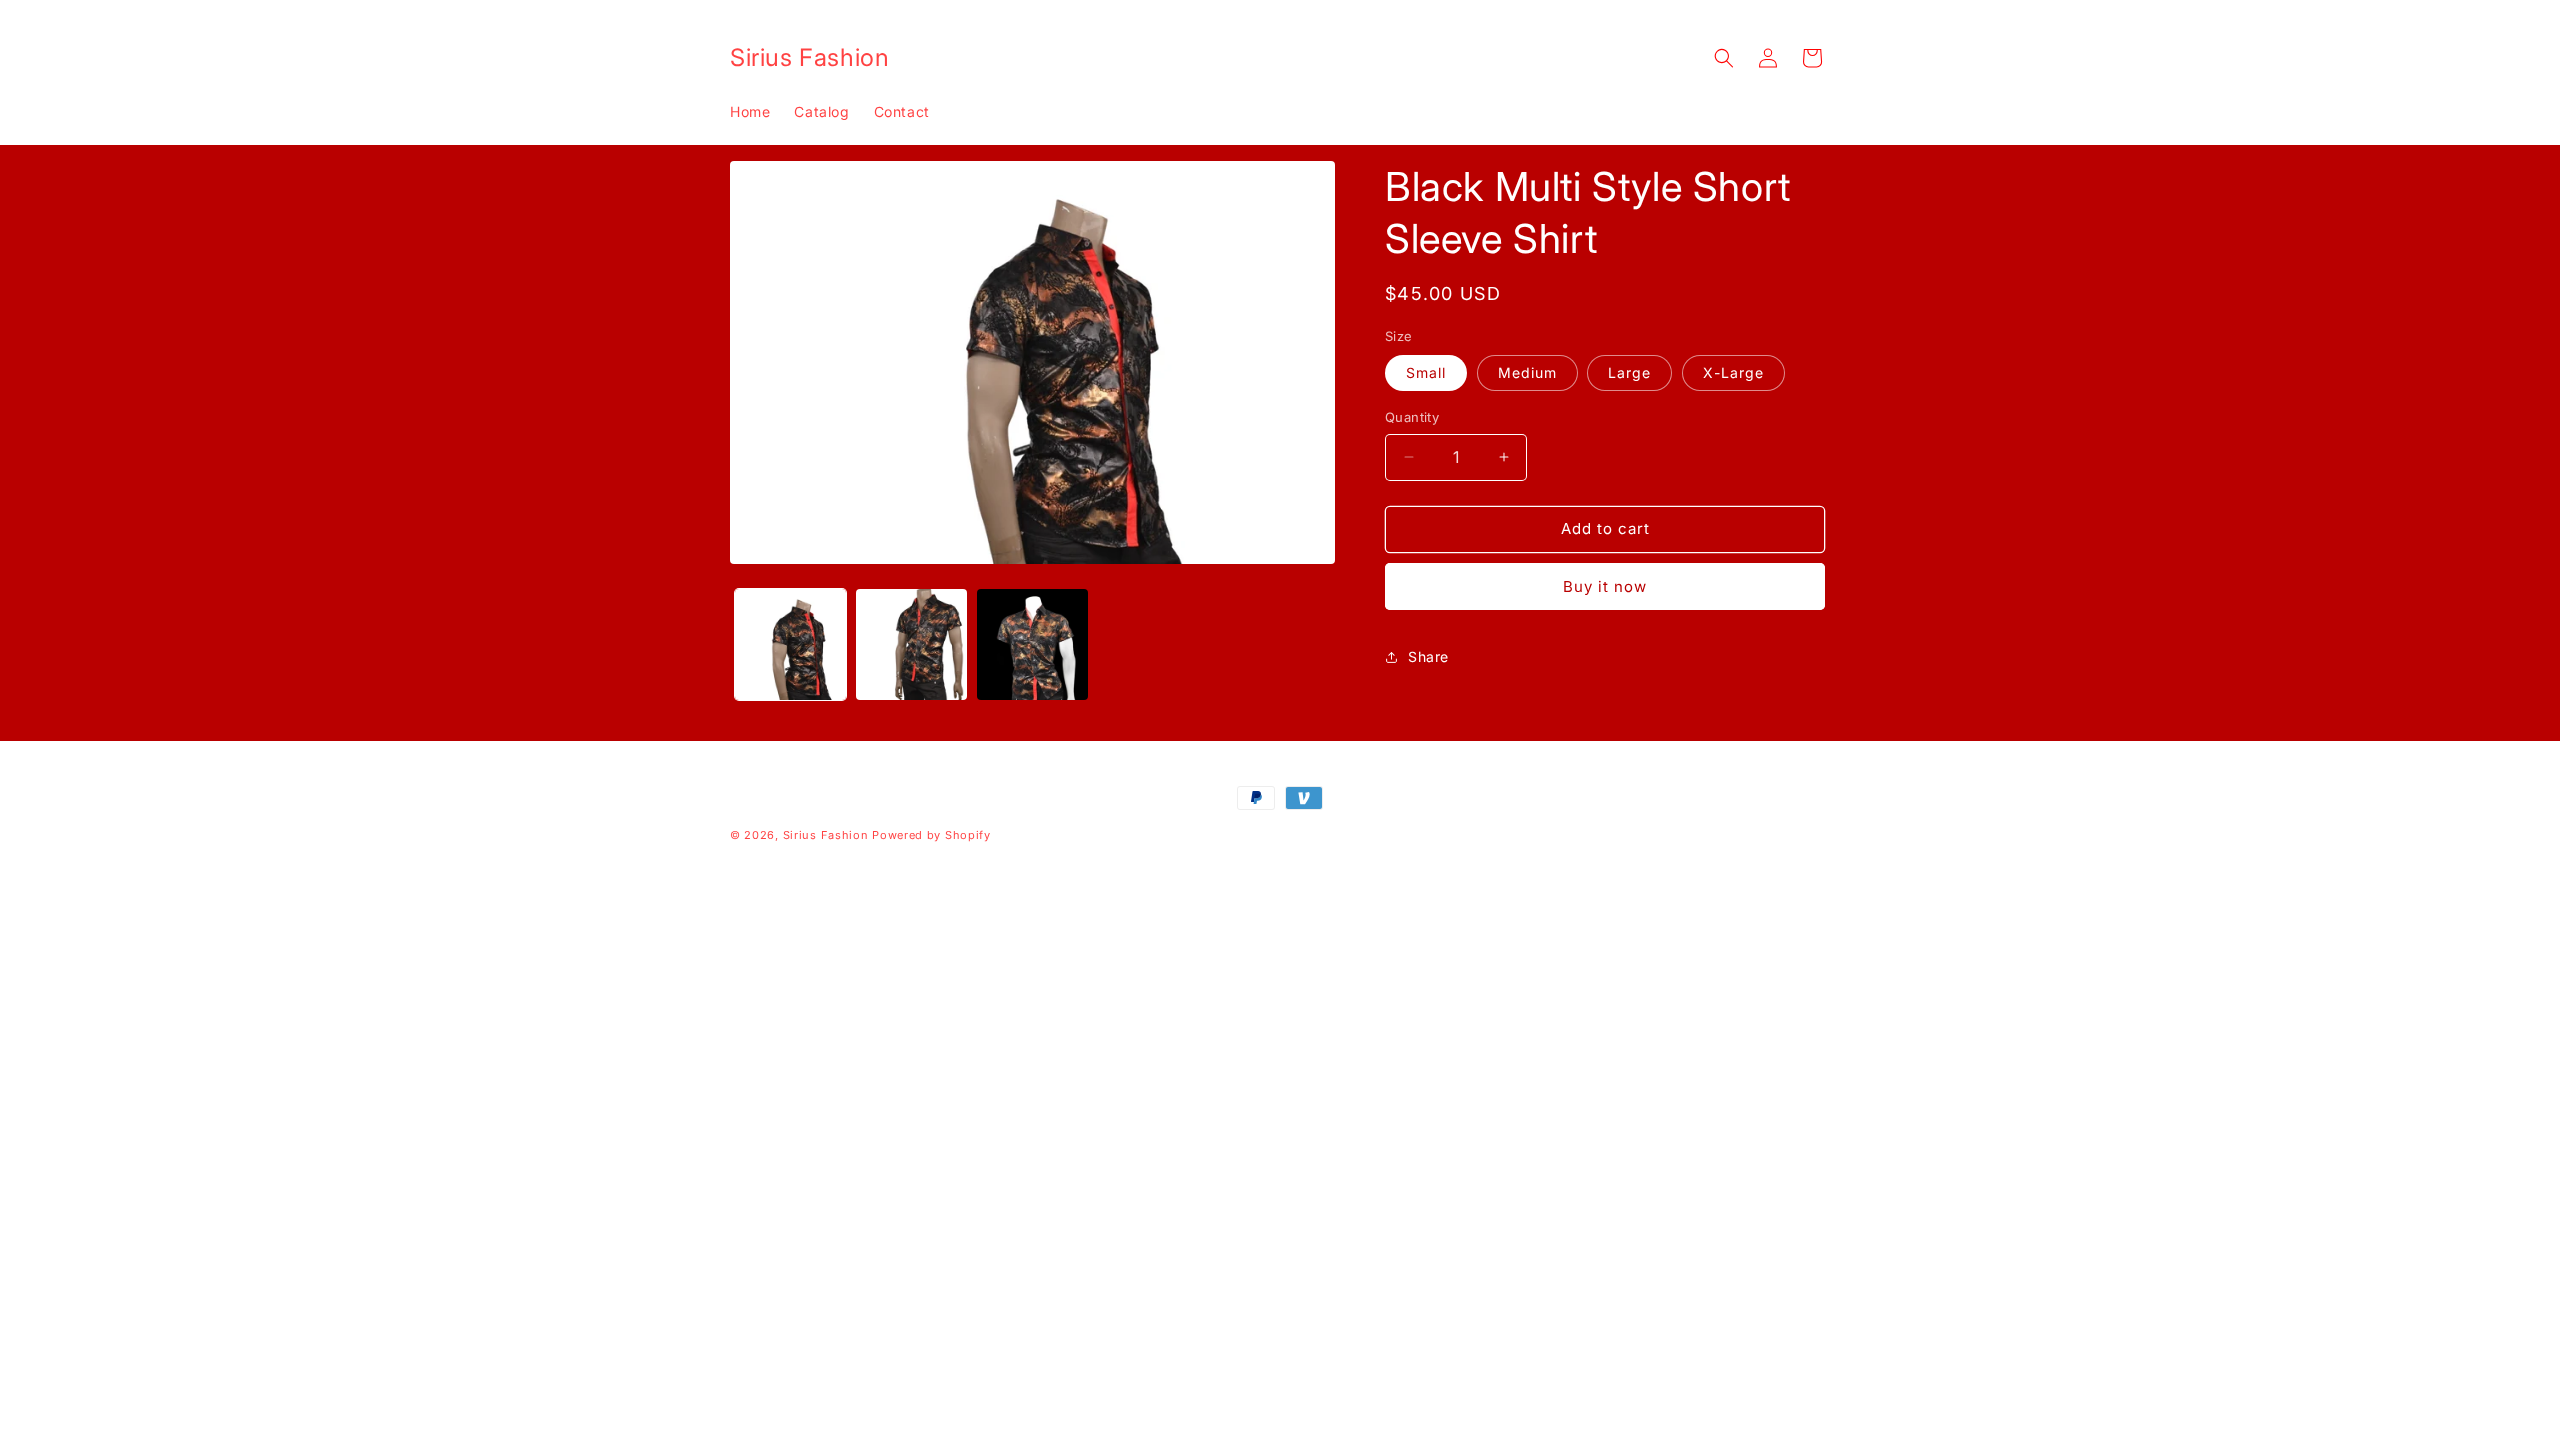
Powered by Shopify (931, 835)
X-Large (1733, 372)
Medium (1527, 372)
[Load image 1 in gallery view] (790, 644)
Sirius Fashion (826, 835)
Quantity (1412, 417)
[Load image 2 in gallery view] (911, 644)
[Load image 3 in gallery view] (1032, 644)
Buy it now (1605, 586)
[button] (1724, 58)
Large (1629, 372)
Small (1426, 372)
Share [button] (1428, 656)
